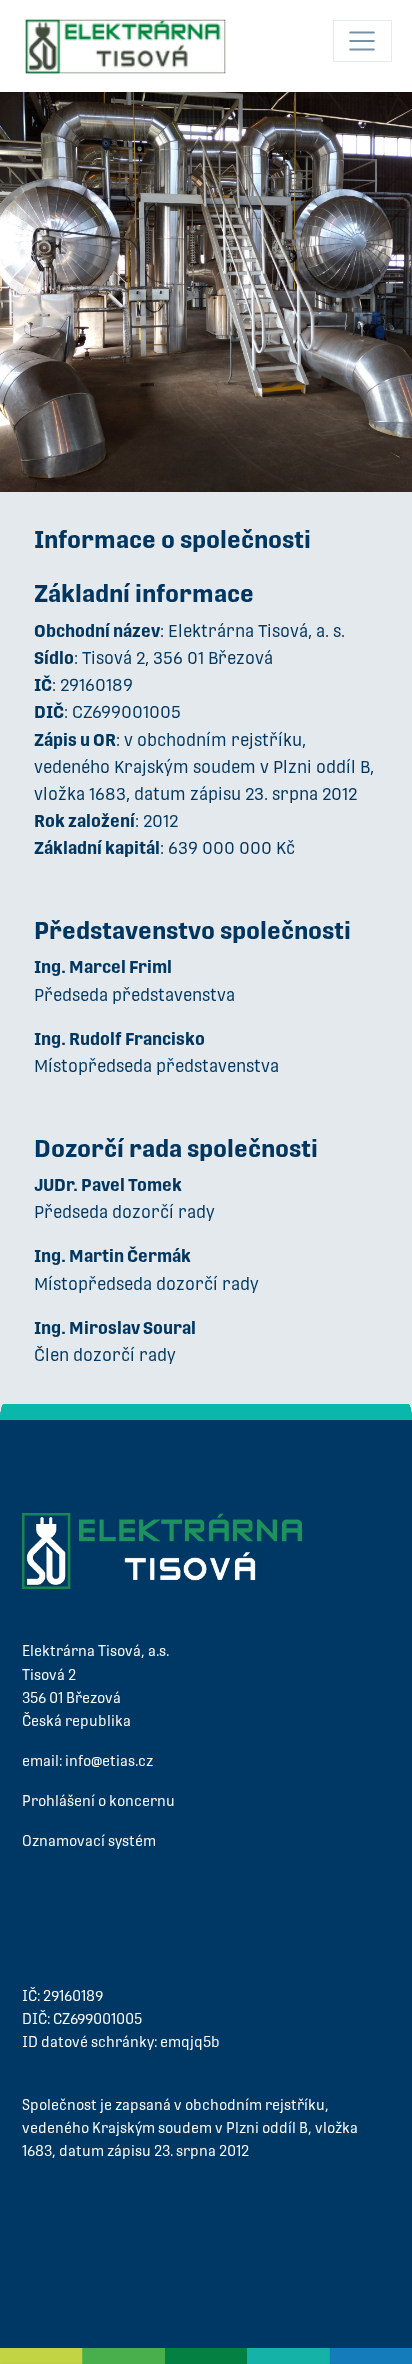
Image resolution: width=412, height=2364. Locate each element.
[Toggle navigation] (362, 41)
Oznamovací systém (89, 1841)
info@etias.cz (109, 1761)
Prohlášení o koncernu (98, 1801)
